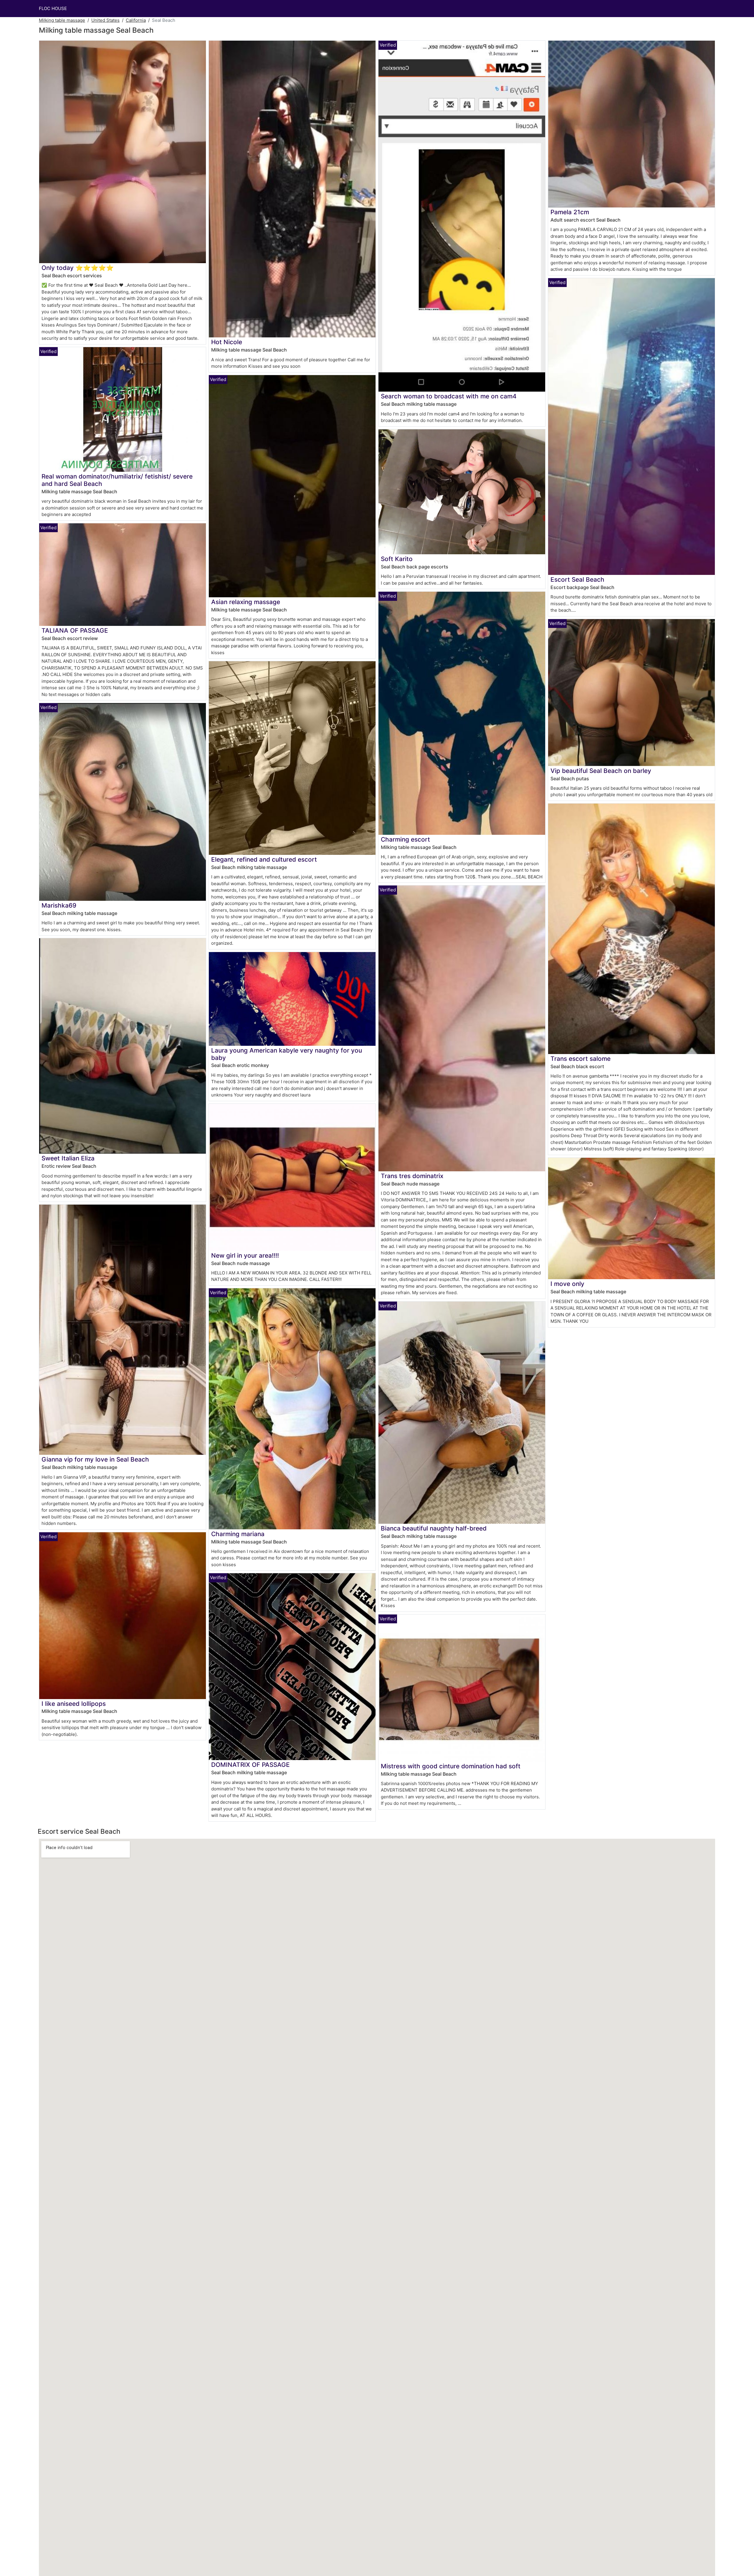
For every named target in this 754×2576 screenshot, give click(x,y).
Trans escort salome (581, 1059)
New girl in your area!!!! (245, 1255)
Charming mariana (238, 1534)
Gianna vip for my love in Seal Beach (95, 1459)
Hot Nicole (227, 342)
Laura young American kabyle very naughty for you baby (287, 1054)
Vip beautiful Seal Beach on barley (601, 771)
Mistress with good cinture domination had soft (451, 1766)
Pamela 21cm (570, 212)
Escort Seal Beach (577, 579)
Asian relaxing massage (246, 602)
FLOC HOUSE (53, 8)
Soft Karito (397, 559)
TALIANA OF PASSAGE (75, 630)
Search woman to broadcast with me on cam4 (449, 396)
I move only (567, 1284)
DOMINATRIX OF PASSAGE (250, 1765)
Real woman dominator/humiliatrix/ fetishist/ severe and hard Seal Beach (117, 480)
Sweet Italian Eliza (68, 1158)
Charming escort (405, 839)
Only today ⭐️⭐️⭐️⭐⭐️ (78, 268)
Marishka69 (59, 905)
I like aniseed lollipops (74, 1704)
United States (105, 20)
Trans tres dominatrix (412, 1176)
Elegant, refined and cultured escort (264, 859)
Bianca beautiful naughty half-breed (434, 1528)
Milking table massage (62, 20)
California (136, 20)
